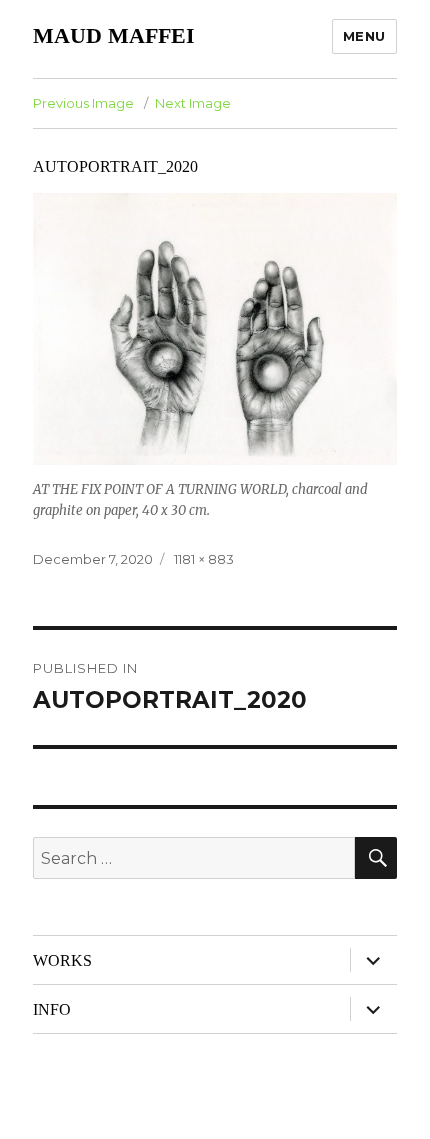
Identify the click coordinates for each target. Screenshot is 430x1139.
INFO (52, 1009)
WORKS (62, 960)
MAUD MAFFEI (114, 35)
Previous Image (83, 103)
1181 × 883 (204, 559)
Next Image (193, 103)
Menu (364, 36)
